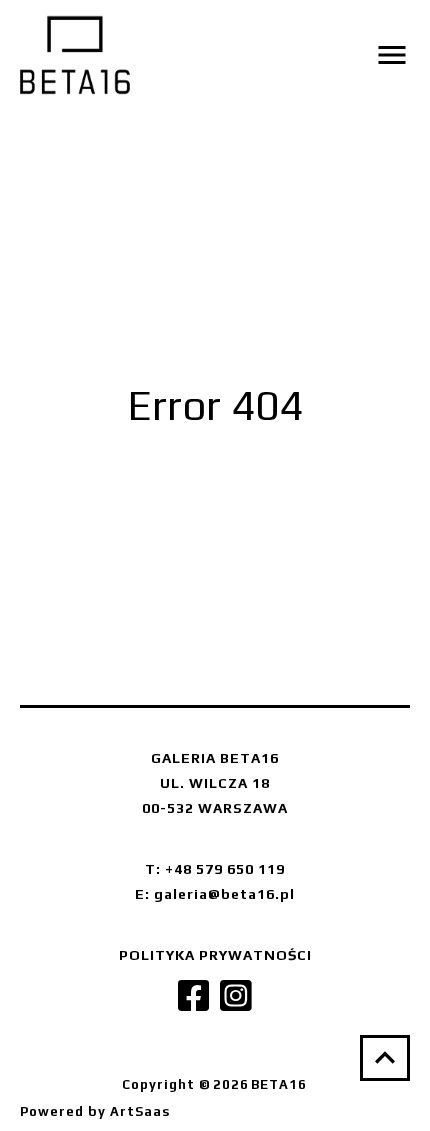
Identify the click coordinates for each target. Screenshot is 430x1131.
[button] (317, 55)
